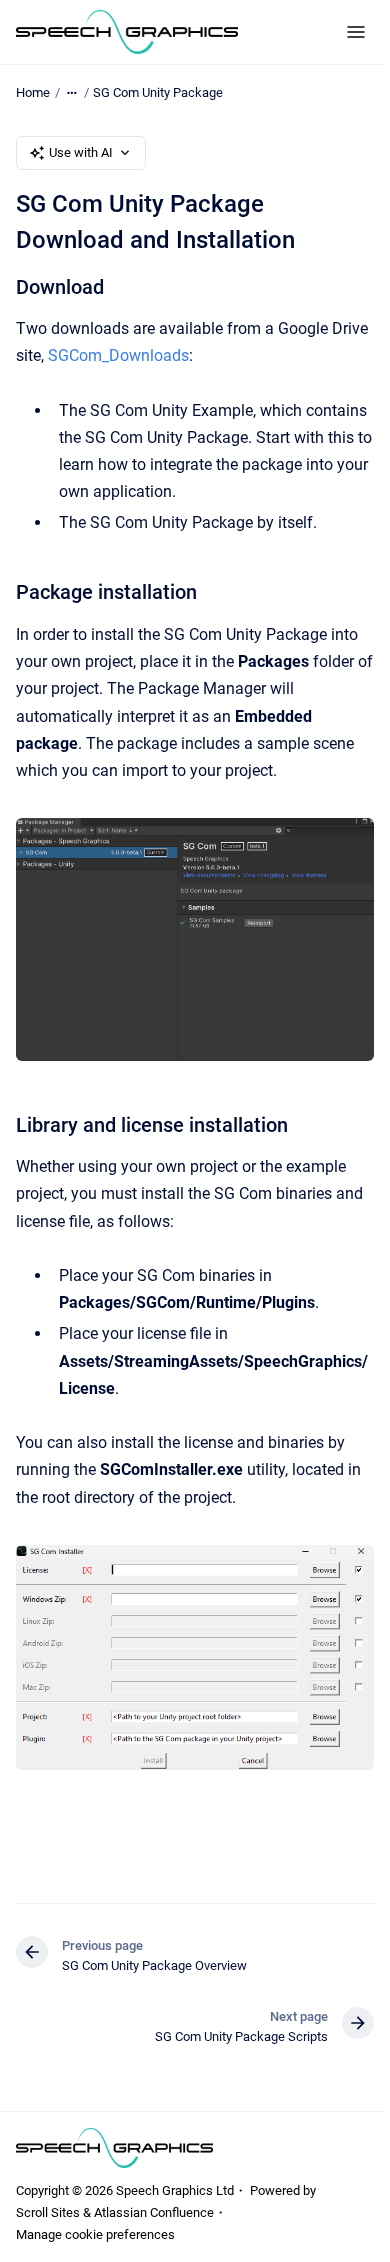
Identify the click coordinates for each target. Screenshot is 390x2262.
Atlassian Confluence (154, 2212)
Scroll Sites (48, 2212)
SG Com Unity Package (158, 92)
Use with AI (81, 152)
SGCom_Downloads (118, 355)
